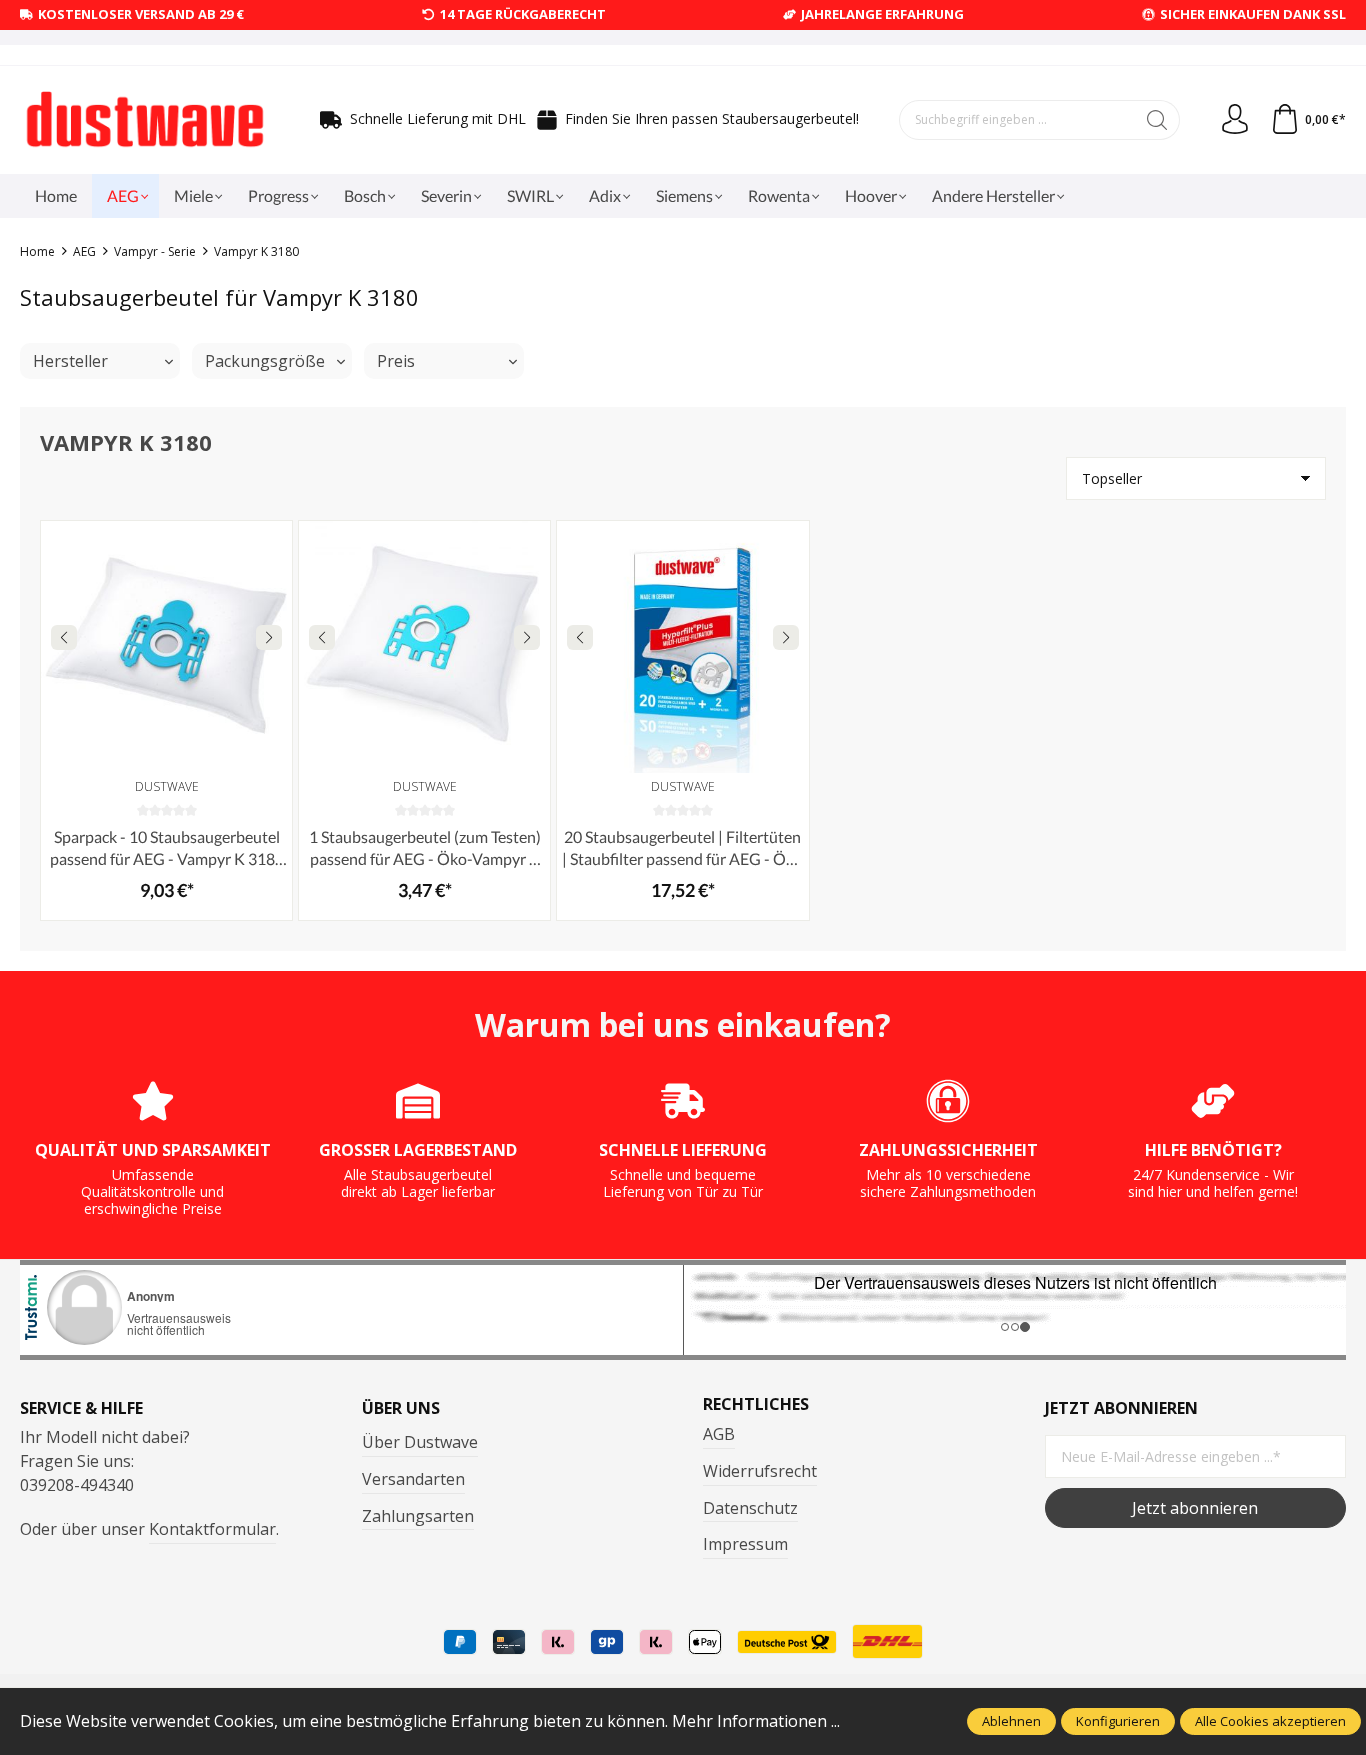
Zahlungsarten (418, 1516)
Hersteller (70, 361)
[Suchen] (1157, 120)
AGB (719, 1434)
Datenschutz (750, 1508)
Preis (396, 361)
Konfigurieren (1118, 1721)
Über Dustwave (420, 1442)
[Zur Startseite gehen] (145, 120)
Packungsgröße (265, 361)
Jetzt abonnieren (1195, 1508)
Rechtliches (756, 1404)
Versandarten (413, 1479)
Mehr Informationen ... (756, 1721)
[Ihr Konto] (1235, 120)
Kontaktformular (212, 1529)
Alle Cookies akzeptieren (1270, 1721)
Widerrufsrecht (760, 1471)
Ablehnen (1011, 1721)
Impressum (745, 1544)
